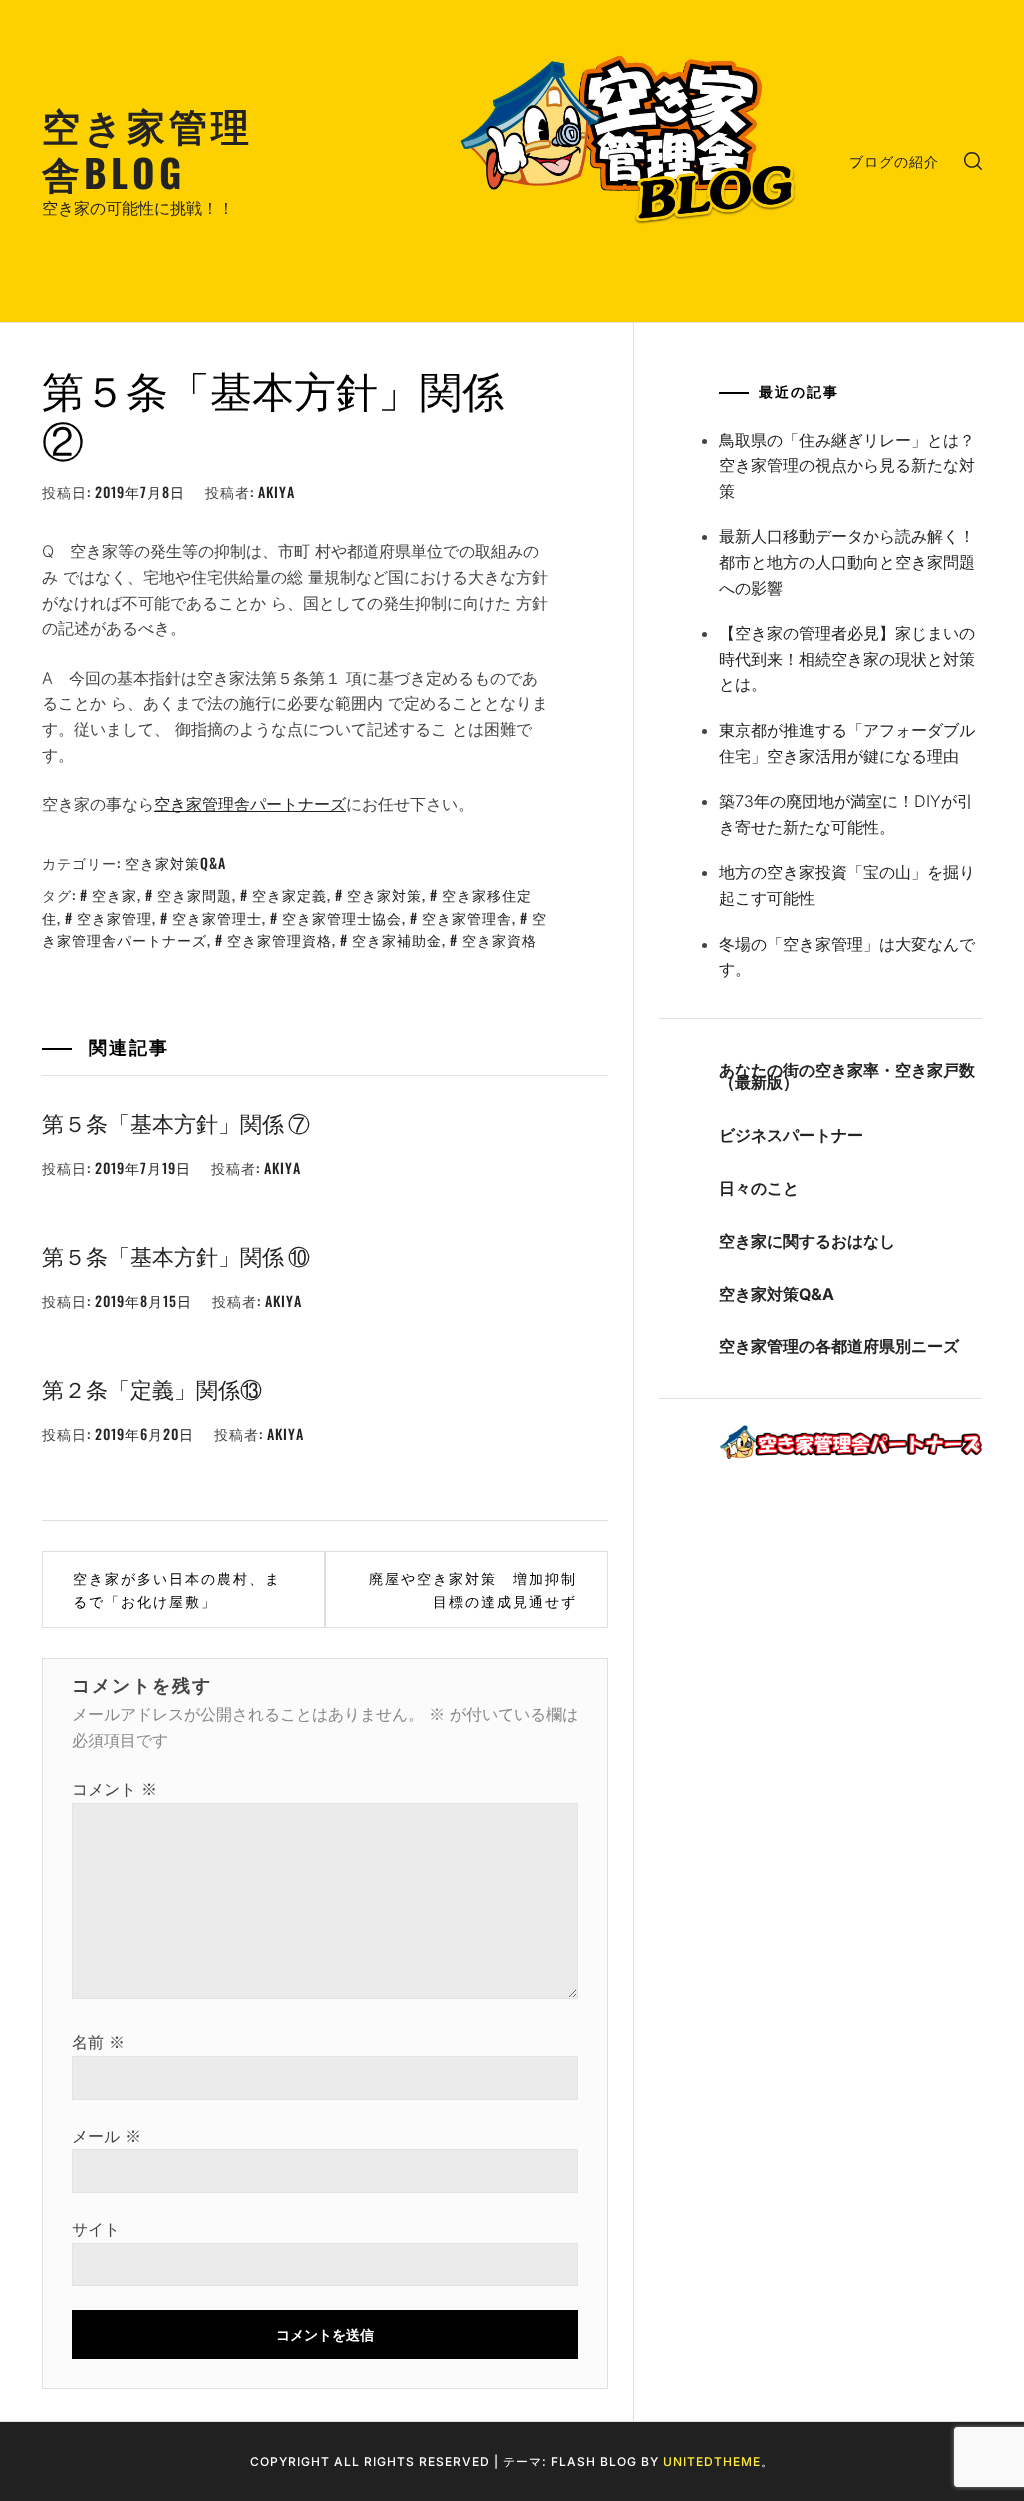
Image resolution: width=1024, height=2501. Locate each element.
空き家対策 (384, 894)
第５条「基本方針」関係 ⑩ (176, 1255)
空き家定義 (289, 894)
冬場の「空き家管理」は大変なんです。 (847, 957)
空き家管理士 (217, 917)
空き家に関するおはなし (807, 1241)
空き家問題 (194, 894)
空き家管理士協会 (342, 917)
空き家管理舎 (467, 917)
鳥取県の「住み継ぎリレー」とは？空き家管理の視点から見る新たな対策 (847, 465)
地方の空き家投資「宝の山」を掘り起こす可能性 (847, 885)
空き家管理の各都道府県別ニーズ (839, 1346)
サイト (96, 2229)
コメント (114, 1789)
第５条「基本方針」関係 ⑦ (176, 1122)
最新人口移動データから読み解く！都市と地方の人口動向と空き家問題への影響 (847, 561)
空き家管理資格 (279, 939)
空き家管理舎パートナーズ (250, 804)
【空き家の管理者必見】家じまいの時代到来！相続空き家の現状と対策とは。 (847, 658)
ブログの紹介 (894, 160)
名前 (98, 2042)
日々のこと (759, 1188)
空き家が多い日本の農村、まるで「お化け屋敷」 (177, 1588)
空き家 (114, 894)
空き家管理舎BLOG (147, 147)
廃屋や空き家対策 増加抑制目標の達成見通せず (473, 1588)
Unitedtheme (712, 2461)
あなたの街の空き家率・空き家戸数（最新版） (847, 1076)
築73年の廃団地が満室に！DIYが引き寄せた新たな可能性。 (846, 814)
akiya (276, 491)
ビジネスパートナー (791, 1135)
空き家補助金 (397, 939)
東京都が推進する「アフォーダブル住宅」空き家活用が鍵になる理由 (847, 743)
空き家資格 (499, 939)
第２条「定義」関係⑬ (152, 1388)
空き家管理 (114, 917)
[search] (973, 161)
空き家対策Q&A (175, 862)
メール (106, 2136)
